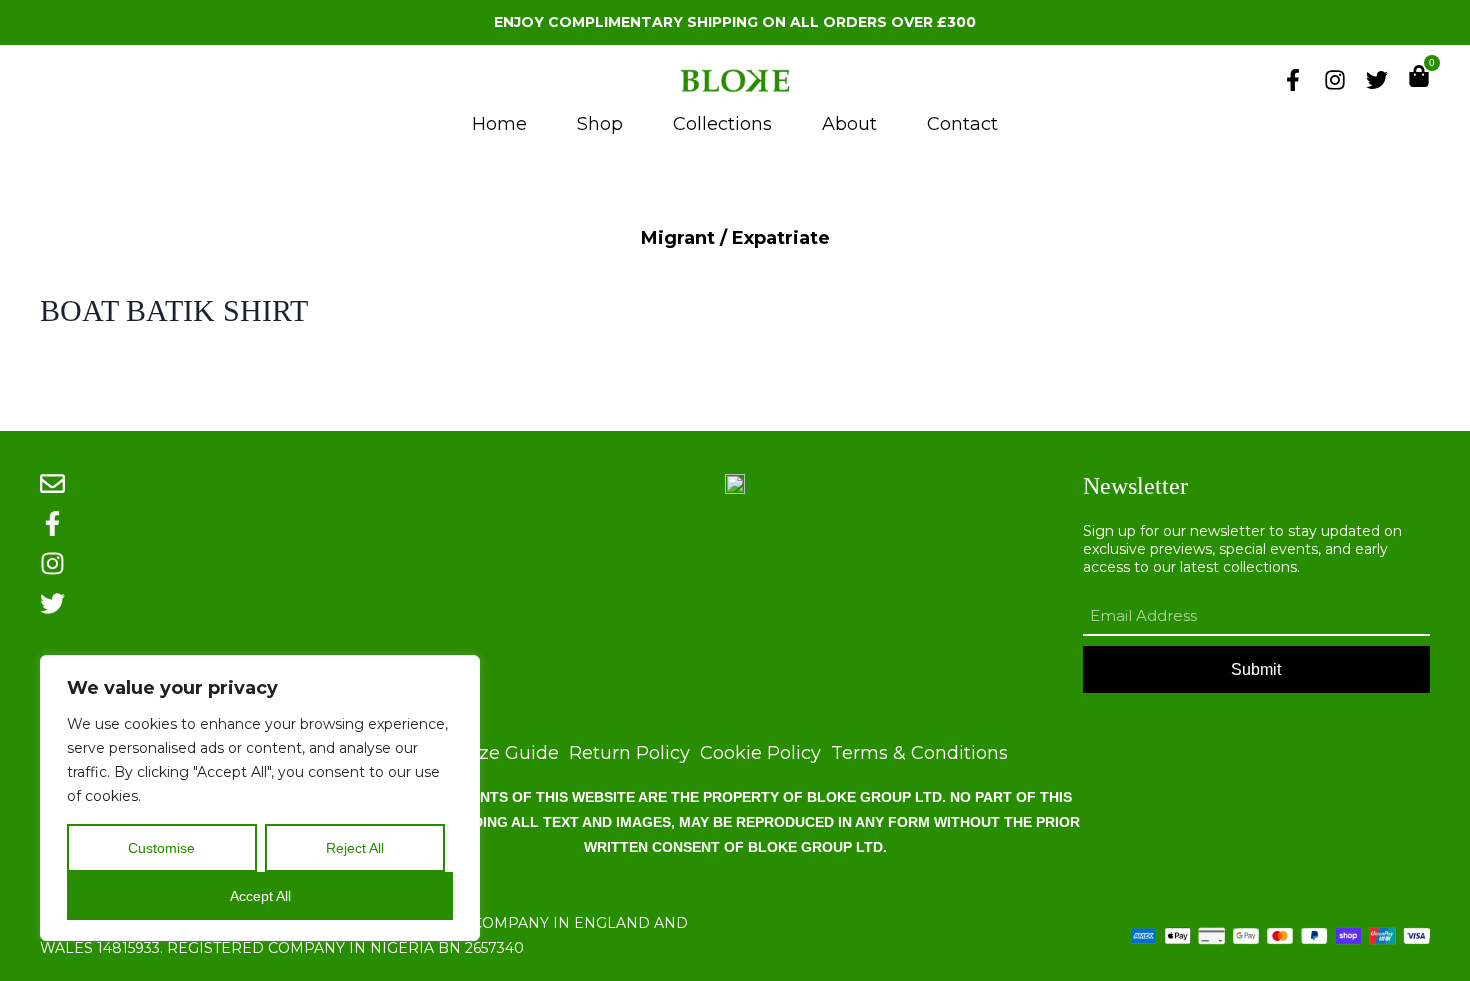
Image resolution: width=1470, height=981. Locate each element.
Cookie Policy (760, 753)
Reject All (355, 848)
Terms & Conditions (919, 753)
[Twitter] (1377, 80)
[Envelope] (52, 483)
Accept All (260, 896)
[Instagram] (1335, 80)
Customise (161, 848)
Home (499, 124)
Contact (962, 124)
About (849, 124)
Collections (722, 124)
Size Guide (511, 753)
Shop (600, 124)
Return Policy (629, 753)
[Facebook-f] (1293, 80)
